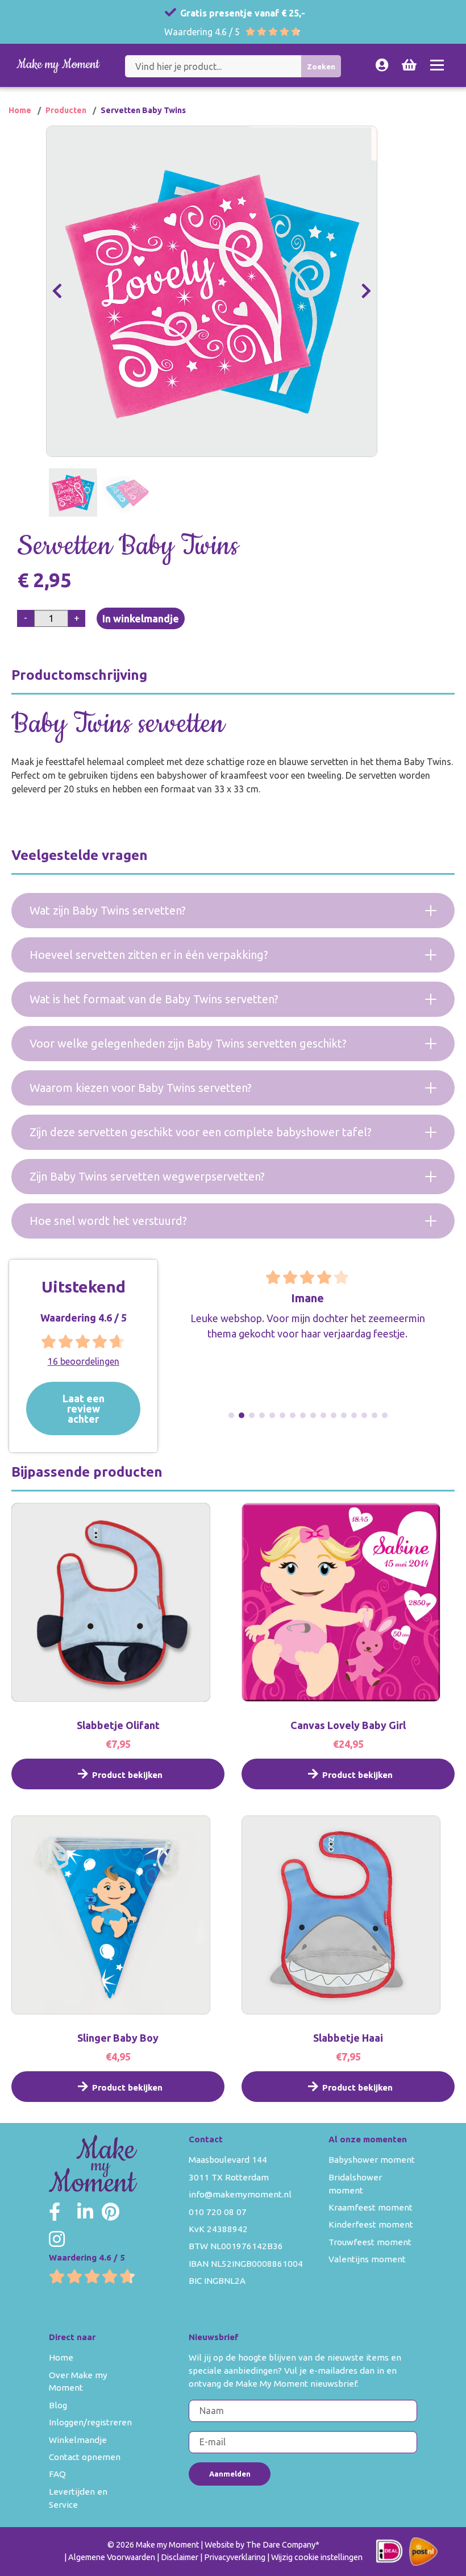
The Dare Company (281, 2545)
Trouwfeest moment (370, 2242)
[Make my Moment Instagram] (57, 2239)
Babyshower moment (372, 2160)
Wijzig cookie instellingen (317, 2557)
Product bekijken (127, 1775)
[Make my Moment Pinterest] (111, 2212)
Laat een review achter (84, 1408)
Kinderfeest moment (371, 2224)
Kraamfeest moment (371, 2207)
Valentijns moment (367, 2259)
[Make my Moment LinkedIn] (85, 2212)
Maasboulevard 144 (228, 2160)
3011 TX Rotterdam (229, 2177)
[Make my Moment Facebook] (55, 2212)
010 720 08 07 (218, 2212)
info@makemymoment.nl (240, 2194)
